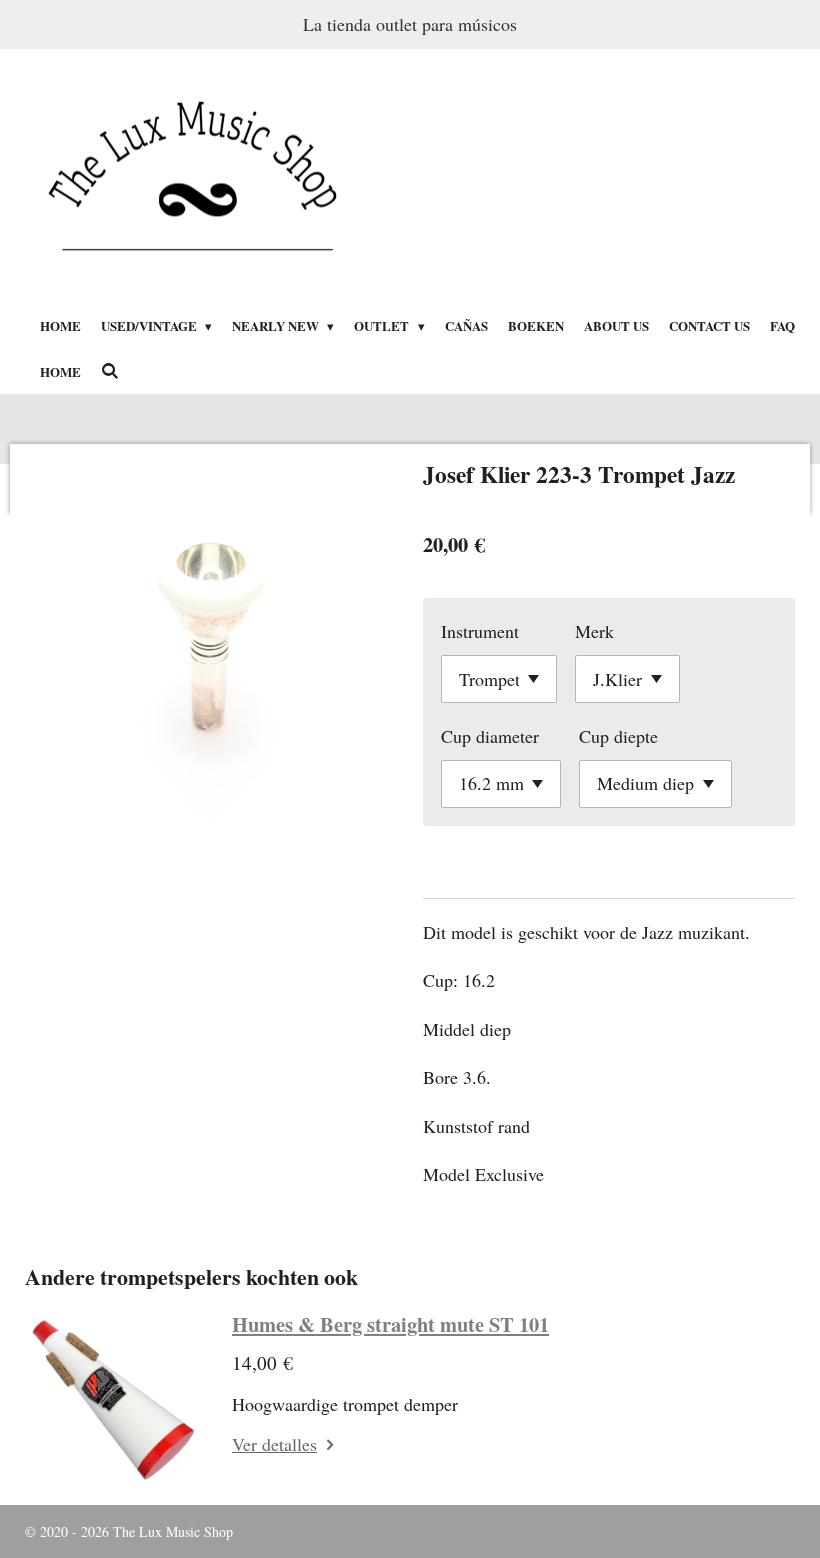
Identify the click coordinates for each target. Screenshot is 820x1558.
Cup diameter (490, 736)
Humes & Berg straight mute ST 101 (390, 1324)
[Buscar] (110, 370)
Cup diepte (618, 736)
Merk (594, 631)
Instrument (480, 631)
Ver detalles (274, 1444)
